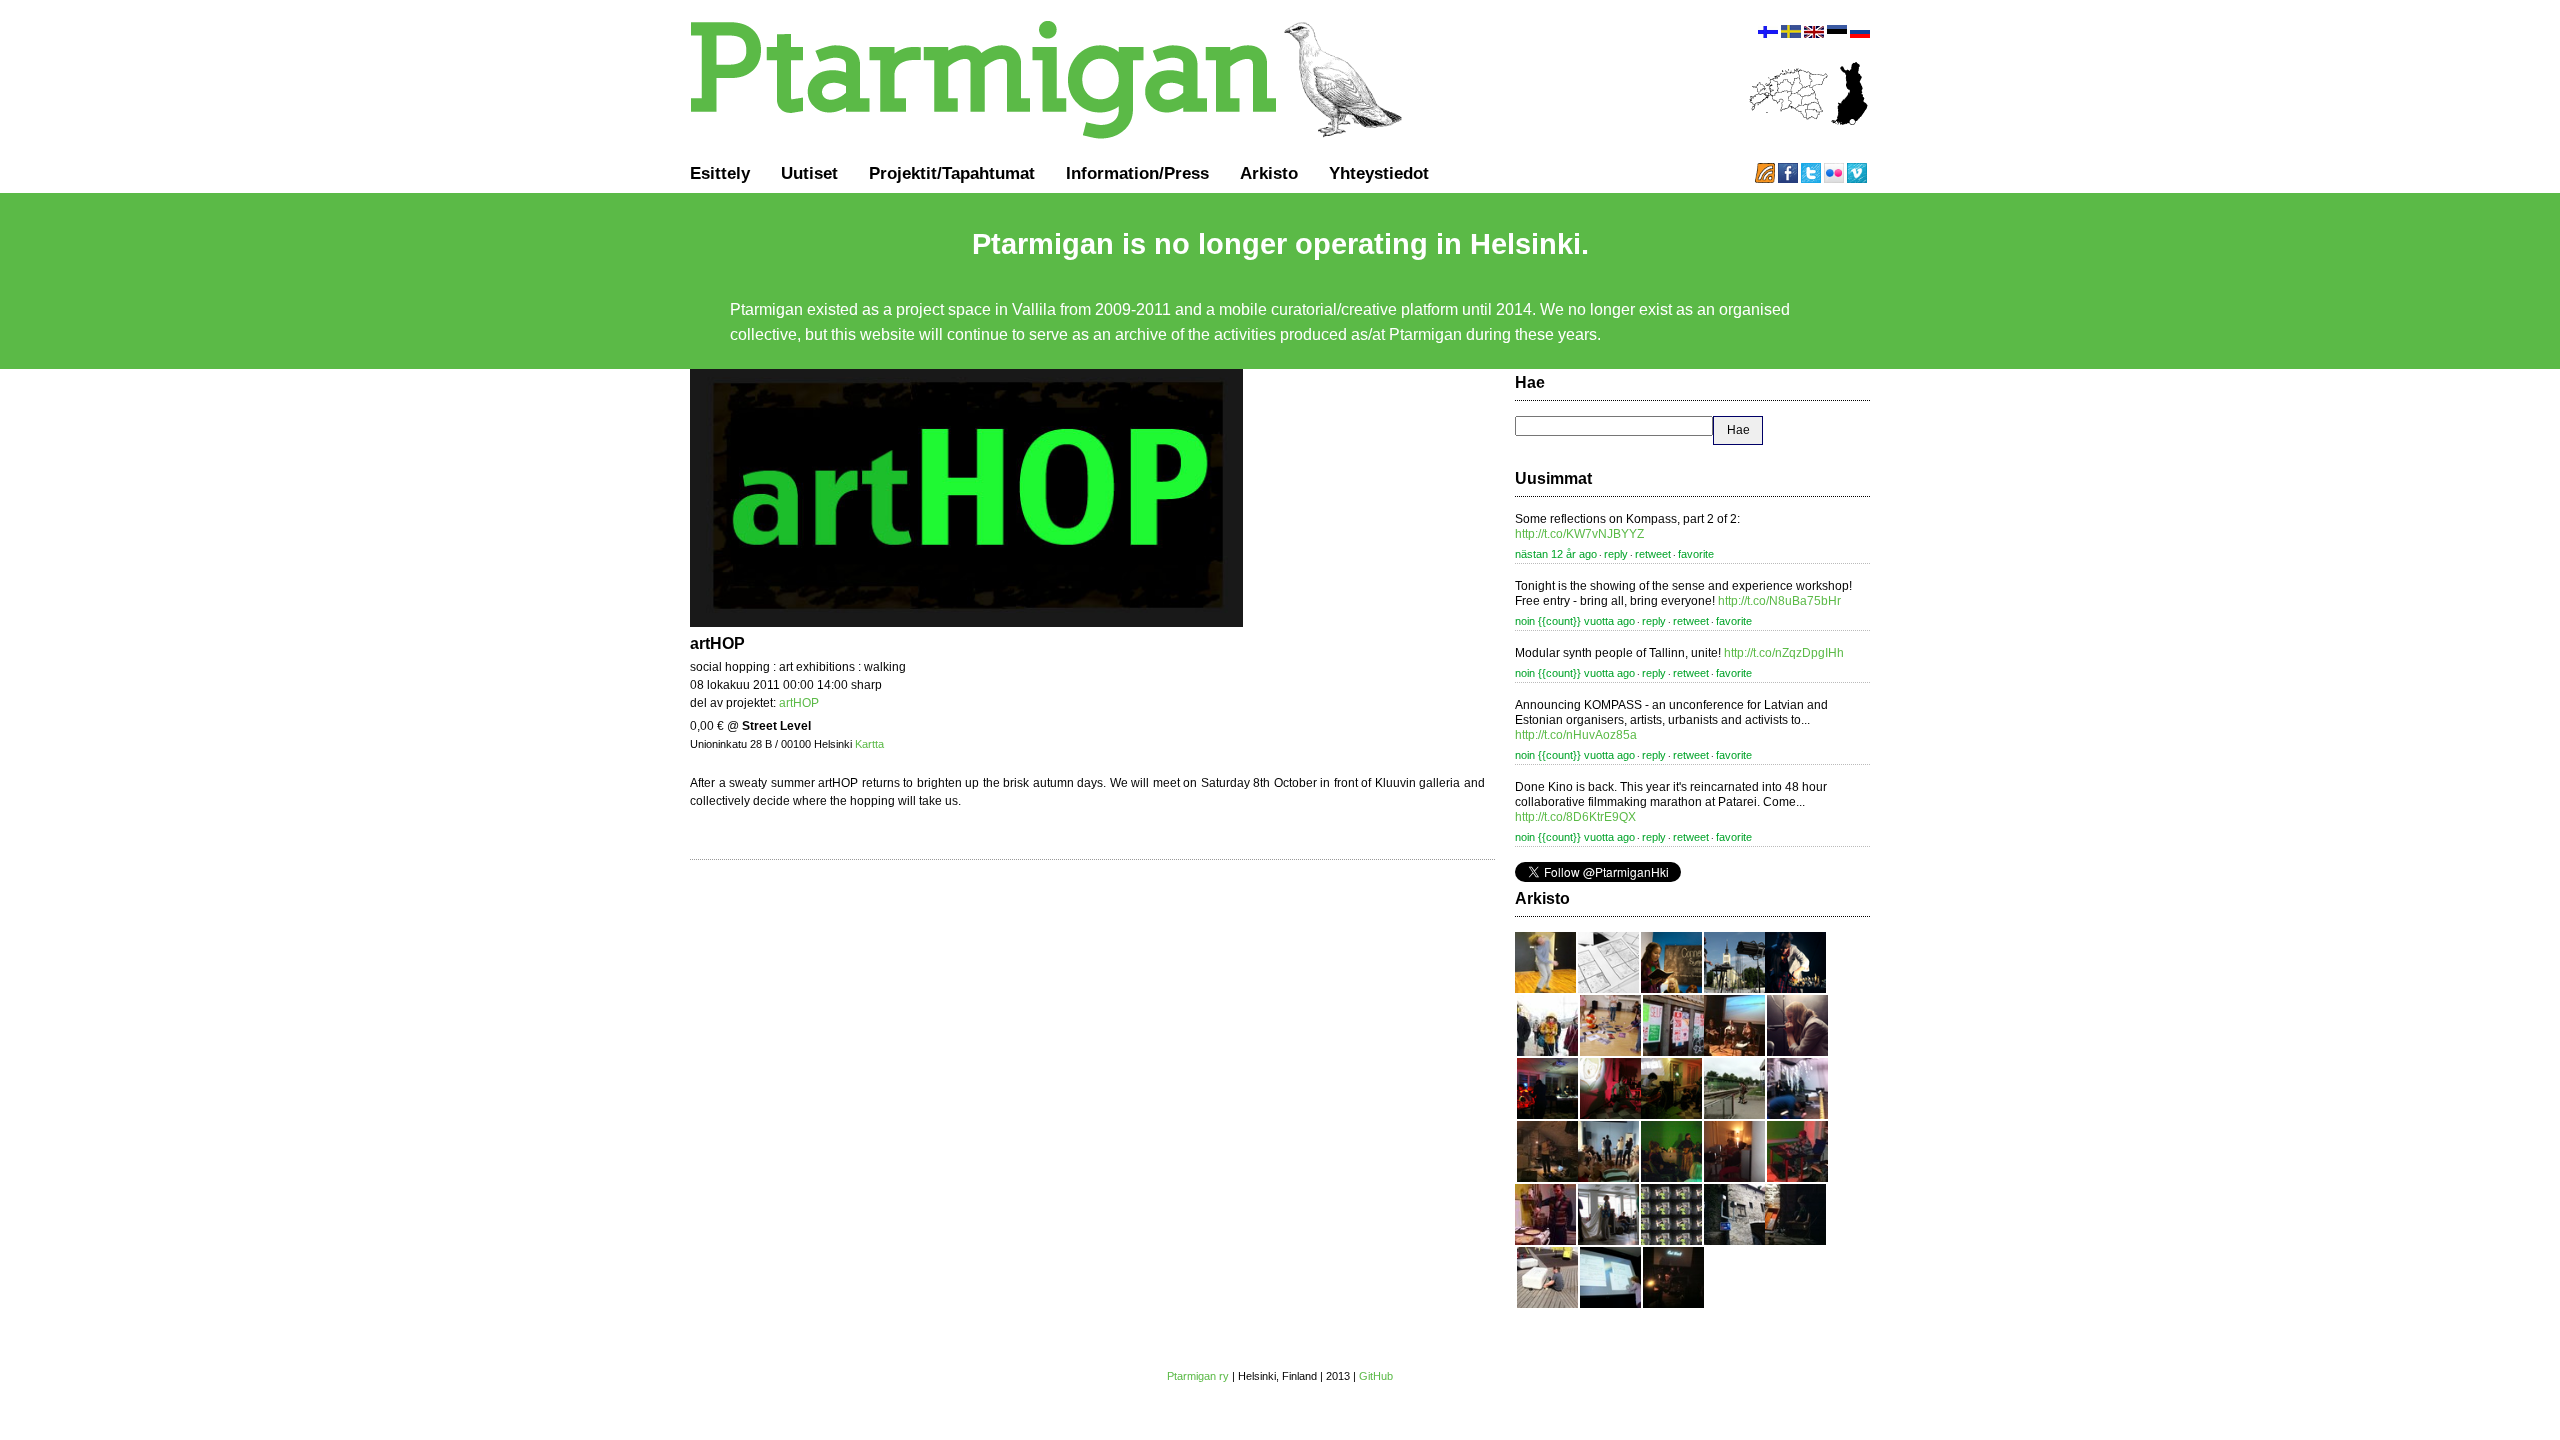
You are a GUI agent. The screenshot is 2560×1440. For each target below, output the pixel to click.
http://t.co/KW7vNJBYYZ (1579, 534)
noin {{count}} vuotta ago (1575, 621)
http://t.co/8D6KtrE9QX (1575, 817)
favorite (1696, 554)
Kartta (869, 744)
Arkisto (1269, 173)
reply (1616, 554)
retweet (1653, 554)
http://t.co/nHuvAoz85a (1576, 735)
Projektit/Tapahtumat (952, 173)
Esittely (720, 173)
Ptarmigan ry (1198, 1376)
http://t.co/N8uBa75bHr (1779, 601)
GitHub (1376, 1376)
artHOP (799, 703)
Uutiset (809, 173)
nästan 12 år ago (1556, 554)
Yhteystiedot (1379, 173)
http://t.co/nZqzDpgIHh (1784, 653)
